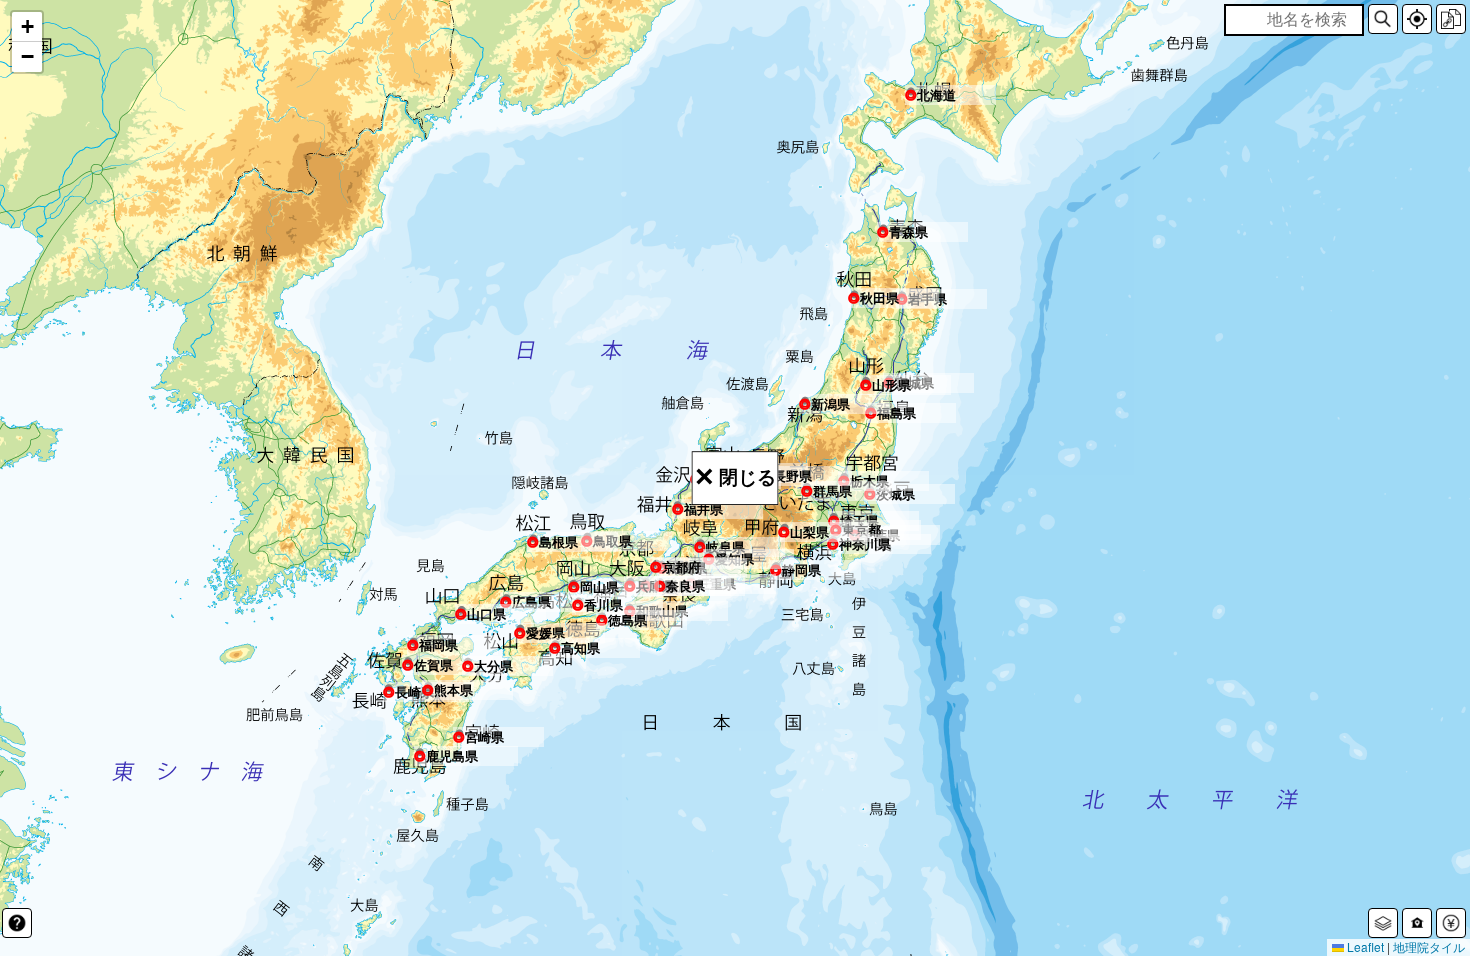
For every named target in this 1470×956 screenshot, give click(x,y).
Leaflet (1364, 946)
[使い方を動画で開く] (17, 923)
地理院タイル (1429, 946)
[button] (1383, 19)
